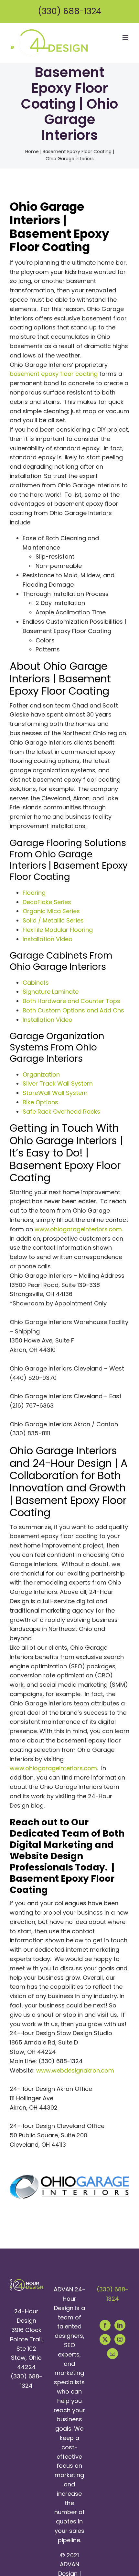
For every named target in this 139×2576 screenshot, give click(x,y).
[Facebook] (105, 2325)
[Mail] (112, 2354)
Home (32, 151)
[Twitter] (105, 2339)
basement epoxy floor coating (54, 374)
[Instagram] (120, 2339)
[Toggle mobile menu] (126, 38)
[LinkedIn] (120, 2325)
